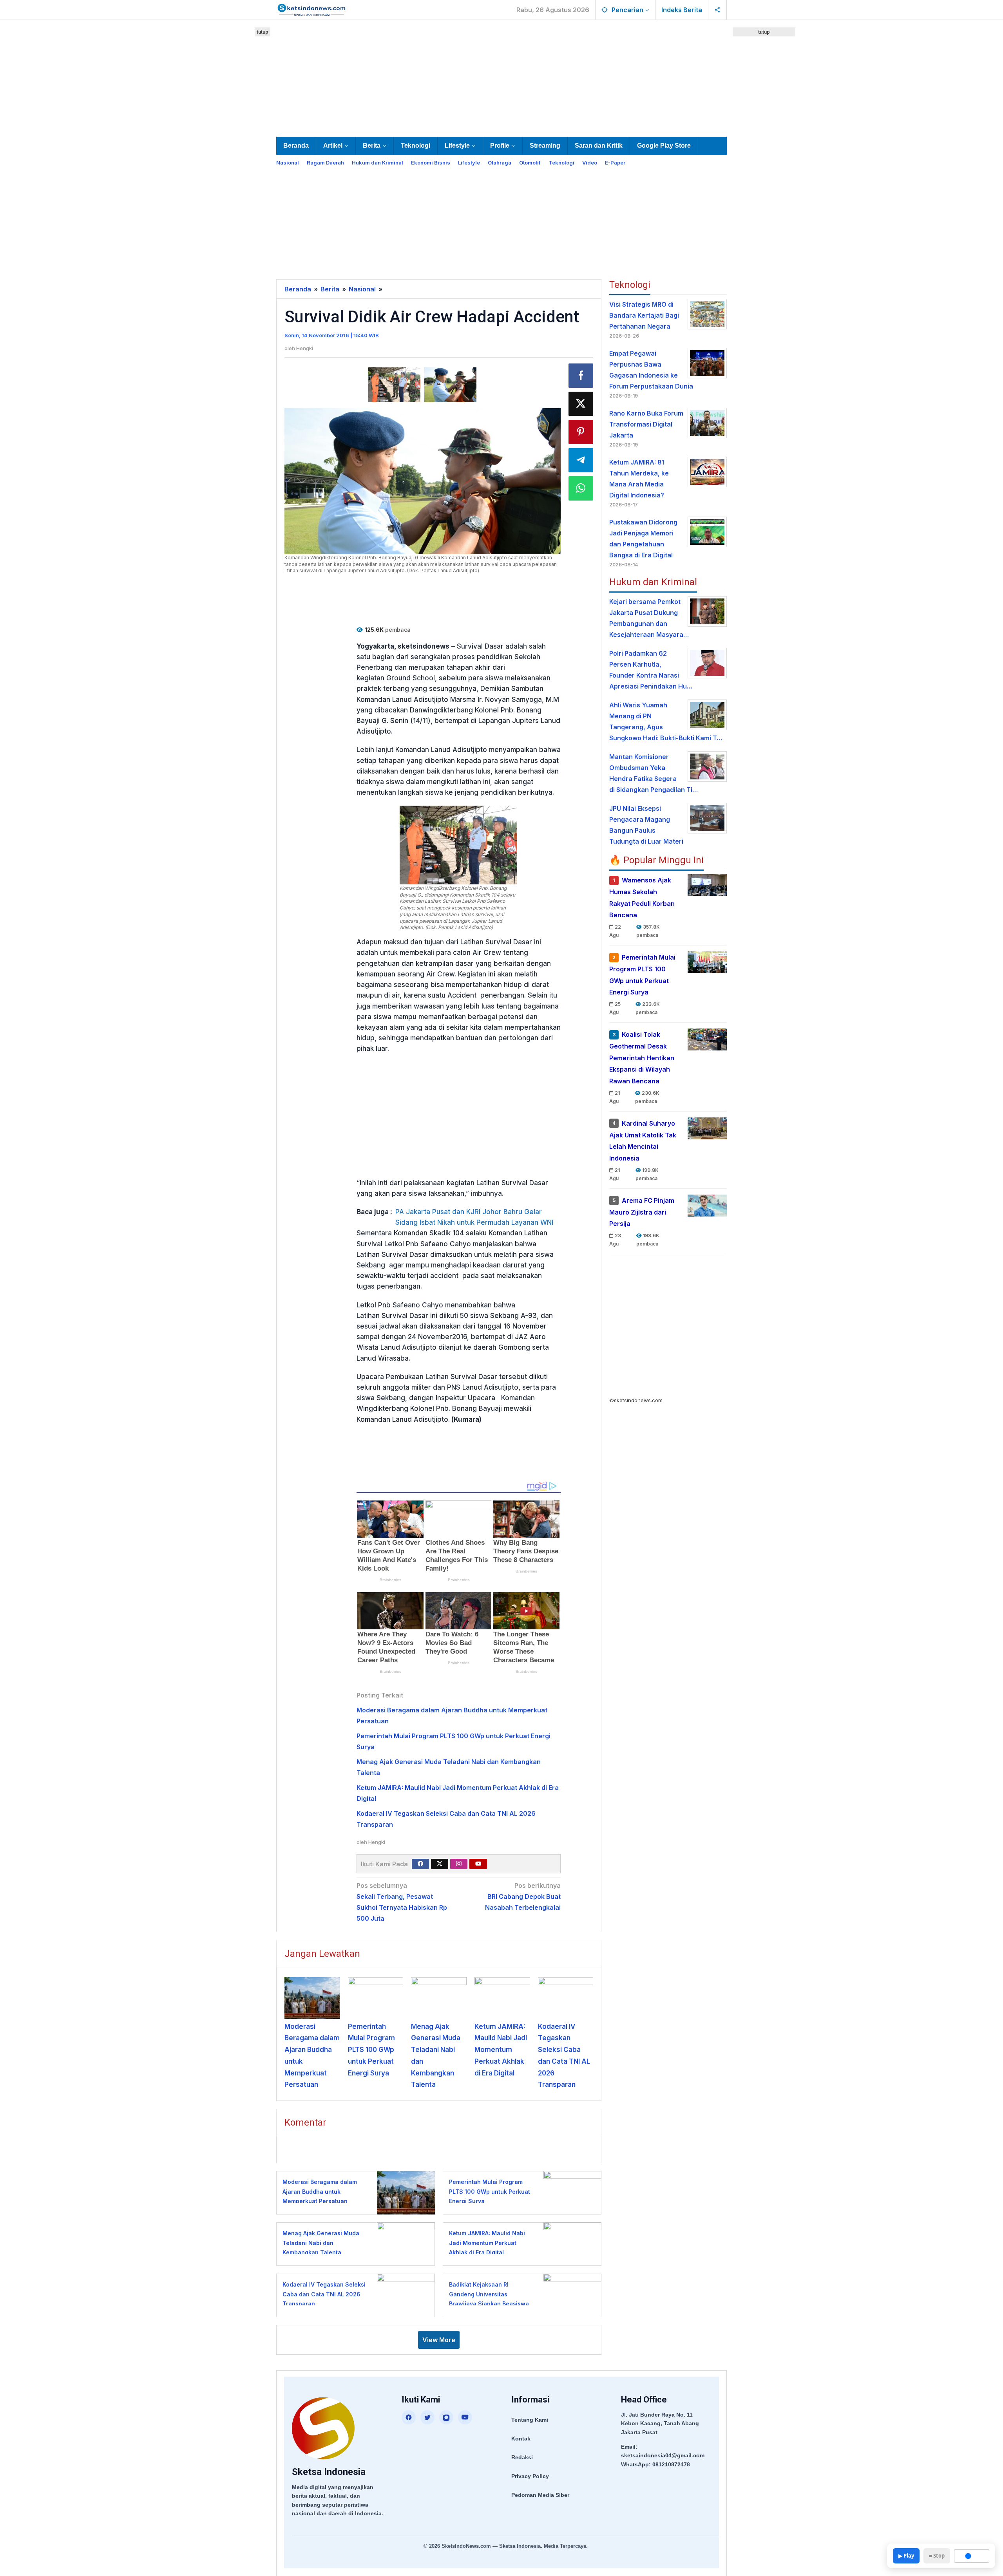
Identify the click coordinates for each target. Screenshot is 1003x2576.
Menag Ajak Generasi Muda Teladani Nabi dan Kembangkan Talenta (321, 2243)
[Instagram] (459, 1864)
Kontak (521, 2439)
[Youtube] (478, 1864)
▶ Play (906, 2556)
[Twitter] (440, 1864)
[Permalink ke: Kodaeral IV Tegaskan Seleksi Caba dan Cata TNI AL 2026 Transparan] (566, 1998)
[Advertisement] (501, 77)
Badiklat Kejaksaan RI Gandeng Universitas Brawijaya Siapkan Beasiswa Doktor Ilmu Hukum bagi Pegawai (489, 2304)
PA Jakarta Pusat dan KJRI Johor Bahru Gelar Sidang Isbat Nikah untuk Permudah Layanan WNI (474, 1217)
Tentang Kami (530, 2420)
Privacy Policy (530, 2476)
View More (439, 2340)
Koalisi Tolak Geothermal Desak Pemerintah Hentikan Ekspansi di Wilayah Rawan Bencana (642, 1058)
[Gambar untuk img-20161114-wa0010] (394, 385)
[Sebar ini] (581, 376)
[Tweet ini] (581, 404)
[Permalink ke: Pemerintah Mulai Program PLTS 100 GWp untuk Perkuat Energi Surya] (376, 1998)
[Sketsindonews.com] (311, 9)
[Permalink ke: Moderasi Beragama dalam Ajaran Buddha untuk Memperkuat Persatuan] (312, 1998)
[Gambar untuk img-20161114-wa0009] (450, 385)
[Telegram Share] (581, 460)
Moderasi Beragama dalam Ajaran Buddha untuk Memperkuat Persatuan (320, 2191)
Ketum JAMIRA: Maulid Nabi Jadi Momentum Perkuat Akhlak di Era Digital (501, 2050)
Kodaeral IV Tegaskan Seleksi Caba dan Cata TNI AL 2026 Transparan (324, 2294)
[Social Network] (718, 10)
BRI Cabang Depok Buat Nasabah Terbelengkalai (523, 1896)
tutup (263, 32)
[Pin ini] (581, 432)
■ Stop (937, 2556)
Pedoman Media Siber (540, 2495)
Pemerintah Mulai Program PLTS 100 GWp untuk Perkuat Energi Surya (371, 2050)
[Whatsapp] (581, 488)
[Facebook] (420, 1864)
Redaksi (522, 2457)
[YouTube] (465, 2417)
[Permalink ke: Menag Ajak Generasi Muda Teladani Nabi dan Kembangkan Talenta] (439, 1998)
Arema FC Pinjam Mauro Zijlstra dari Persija (642, 1212)
